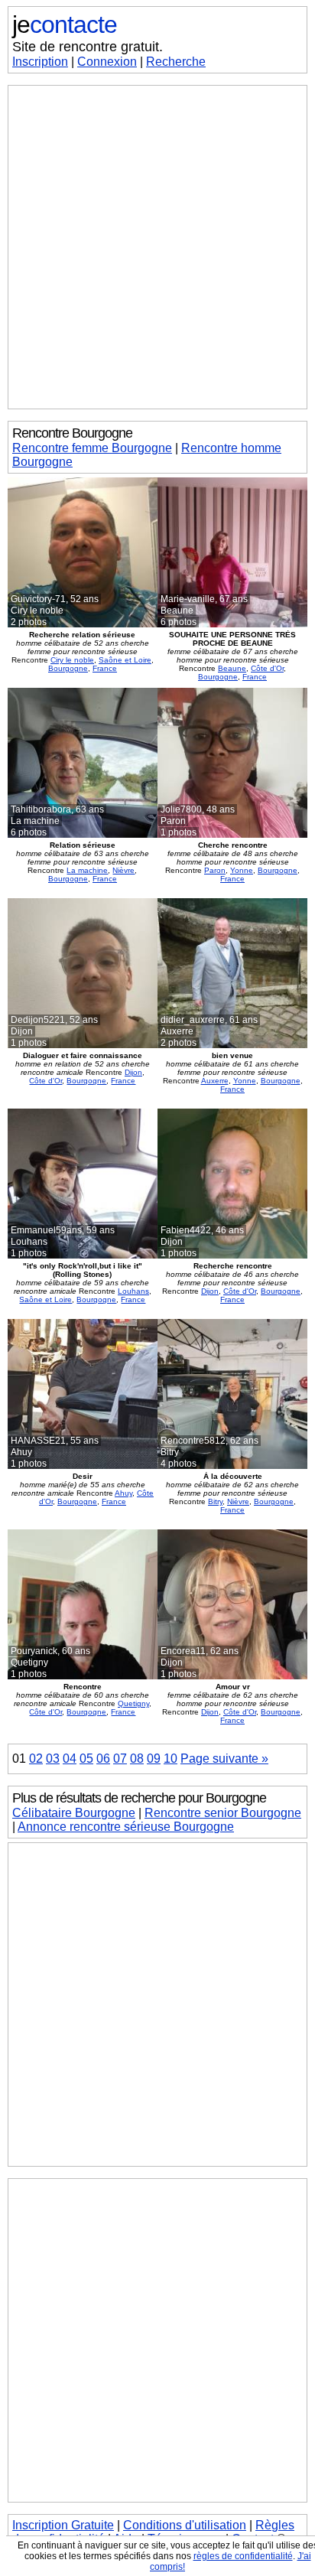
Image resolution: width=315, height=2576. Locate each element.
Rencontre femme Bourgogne (92, 448)
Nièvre (123, 870)
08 (137, 1759)
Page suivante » (224, 1759)
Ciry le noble (72, 660)
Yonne (242, 870)
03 (53, 1759)
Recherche (176, 62)
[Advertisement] (157, 247)
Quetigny (133, 1703)
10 (170, 1759)
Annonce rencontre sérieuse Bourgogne (126, 1827)
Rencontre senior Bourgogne (223, 1813)
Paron (215, 870)
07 (120, 1759)
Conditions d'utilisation (185, 2525)
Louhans (133, 1291)
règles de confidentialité (243, 2556)
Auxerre (215, 1081)
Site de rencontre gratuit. (88, 47)
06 (103, 1759)
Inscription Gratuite (63, 2525)
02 (36, 1759)
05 (86, 1759)
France (105, 668)
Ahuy (123, 1493)
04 (70, 1759)
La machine (87, 870)
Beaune (232, 668)
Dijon (133, 1072)
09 (154, 1759)
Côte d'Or (267, 668)
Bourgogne (68, 668)
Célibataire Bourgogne (74, 1813)
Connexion (107, 62)
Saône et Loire (125, 660)
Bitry (215, 1501)
